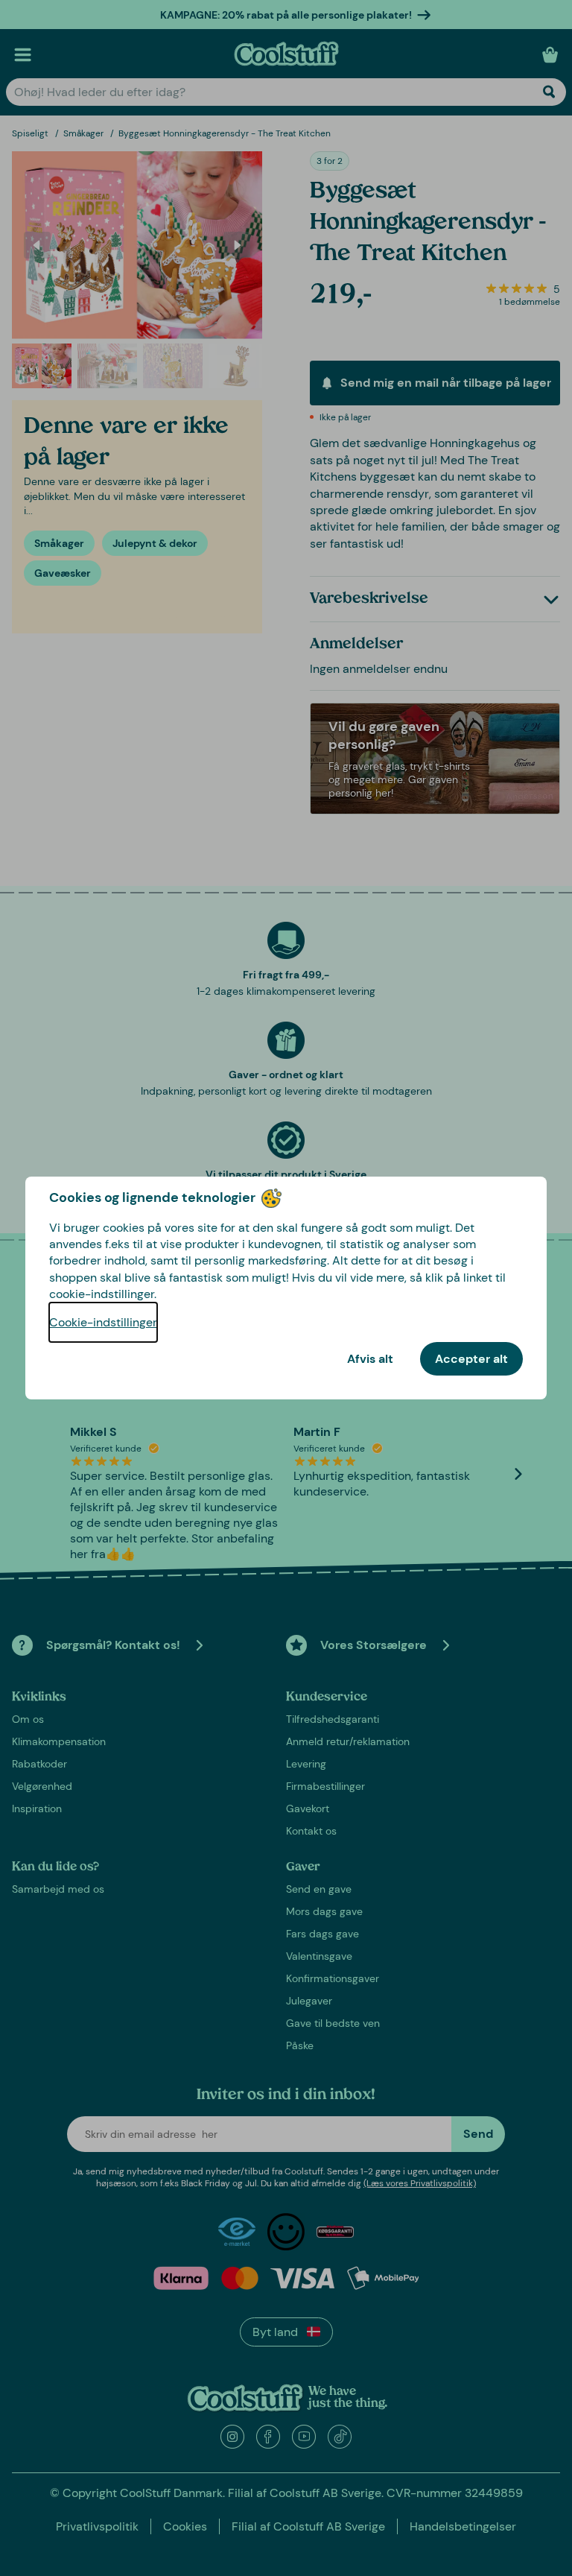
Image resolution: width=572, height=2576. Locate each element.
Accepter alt (471, 1359)
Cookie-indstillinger (103, 1322)
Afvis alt (370, 1359)
